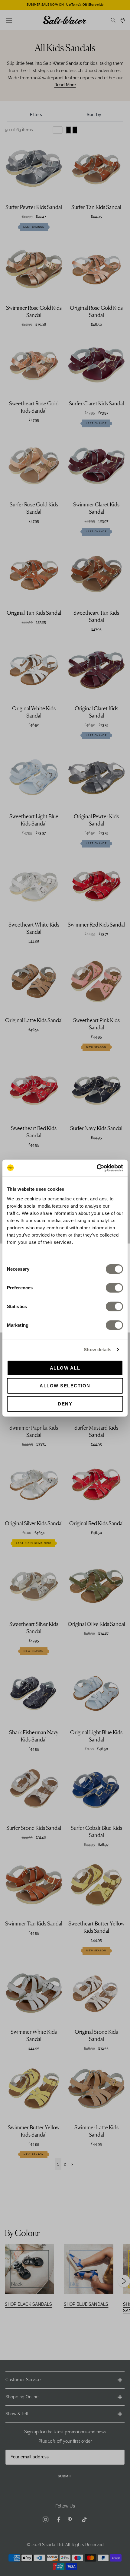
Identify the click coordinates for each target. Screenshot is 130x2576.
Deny (65, 1404)
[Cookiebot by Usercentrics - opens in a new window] (97, 1168)
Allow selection (65, 1386)
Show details (97, 1350)
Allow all (65, 1368)
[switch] (114, 1288)
